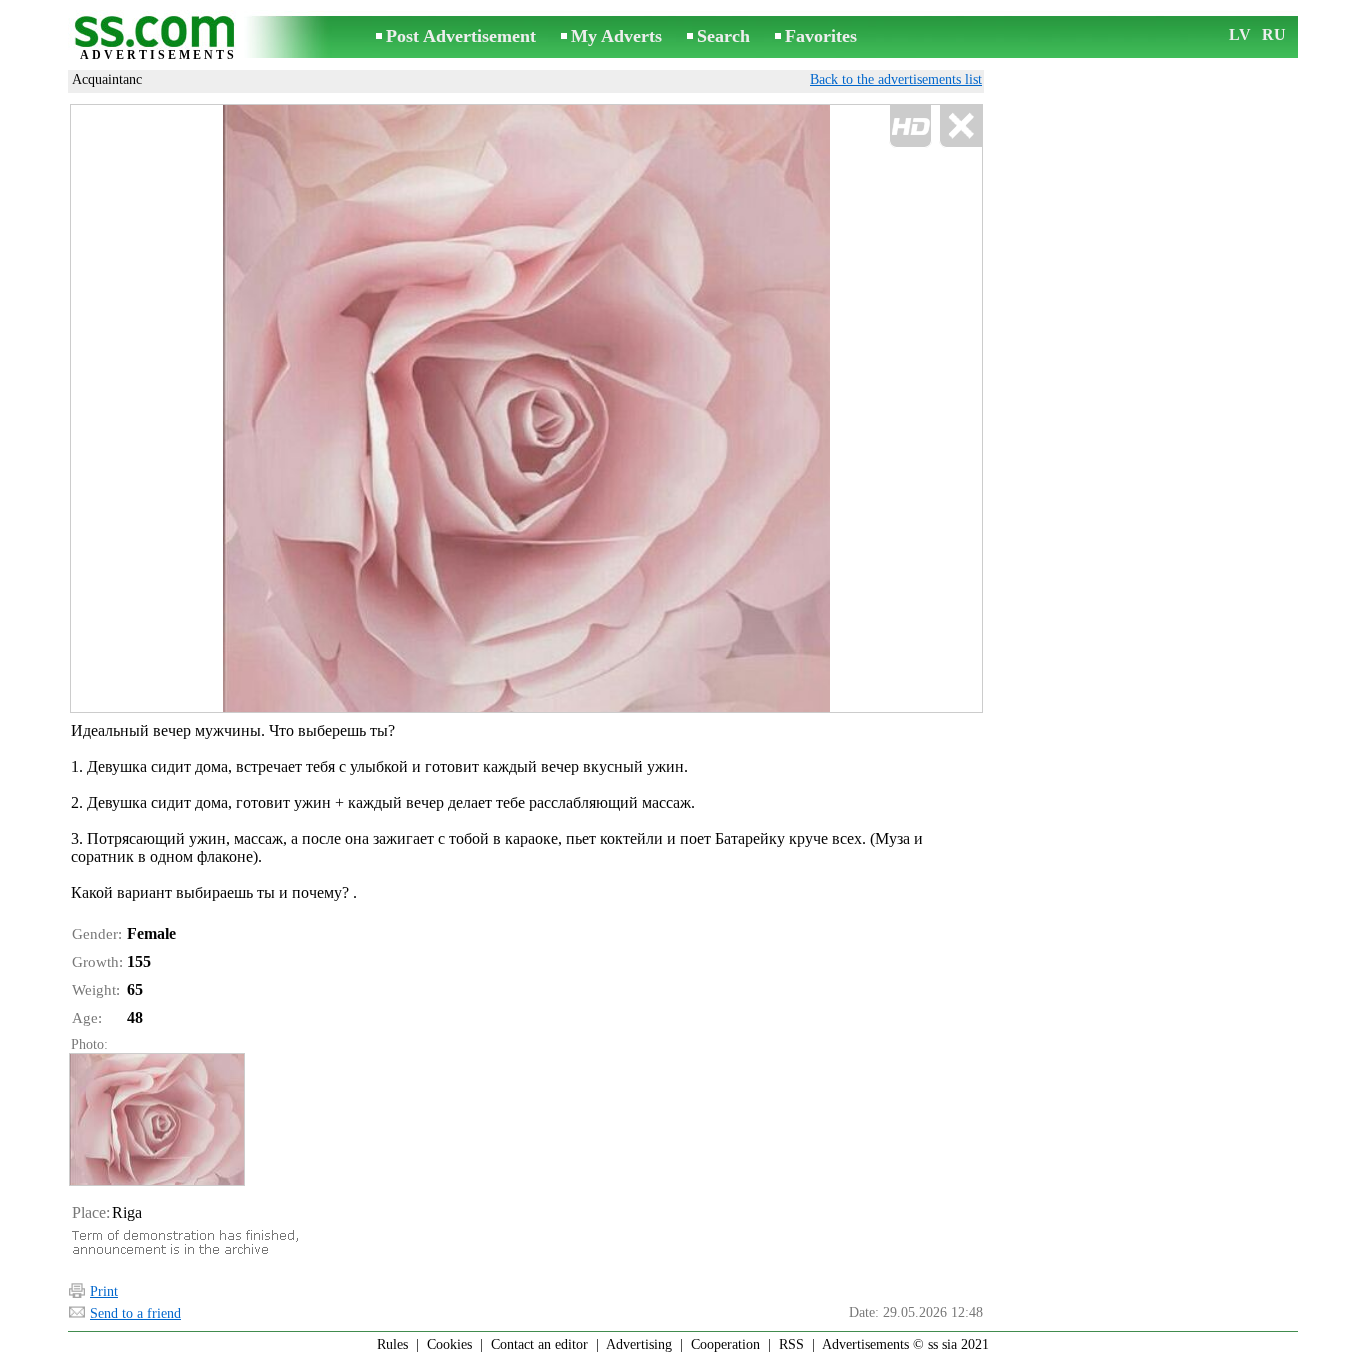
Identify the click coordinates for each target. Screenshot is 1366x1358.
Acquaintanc (107, 79)
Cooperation (725, 1344)
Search (723, 36)
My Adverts (616, 36)
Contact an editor (539, 1344)
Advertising (639, 1344)
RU (1274, 34)
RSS (791, 1344)
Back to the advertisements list (896, 79)
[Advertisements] (158, 38)
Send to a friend (135, 1313)
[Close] (960, 126)
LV (1240, 34)
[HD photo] (526, 408)
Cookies (449, 1344)
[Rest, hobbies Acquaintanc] (156, 1119)
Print (104, 1291)
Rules (392, 1344)
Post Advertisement (461, 36)
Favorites (821, 36)
